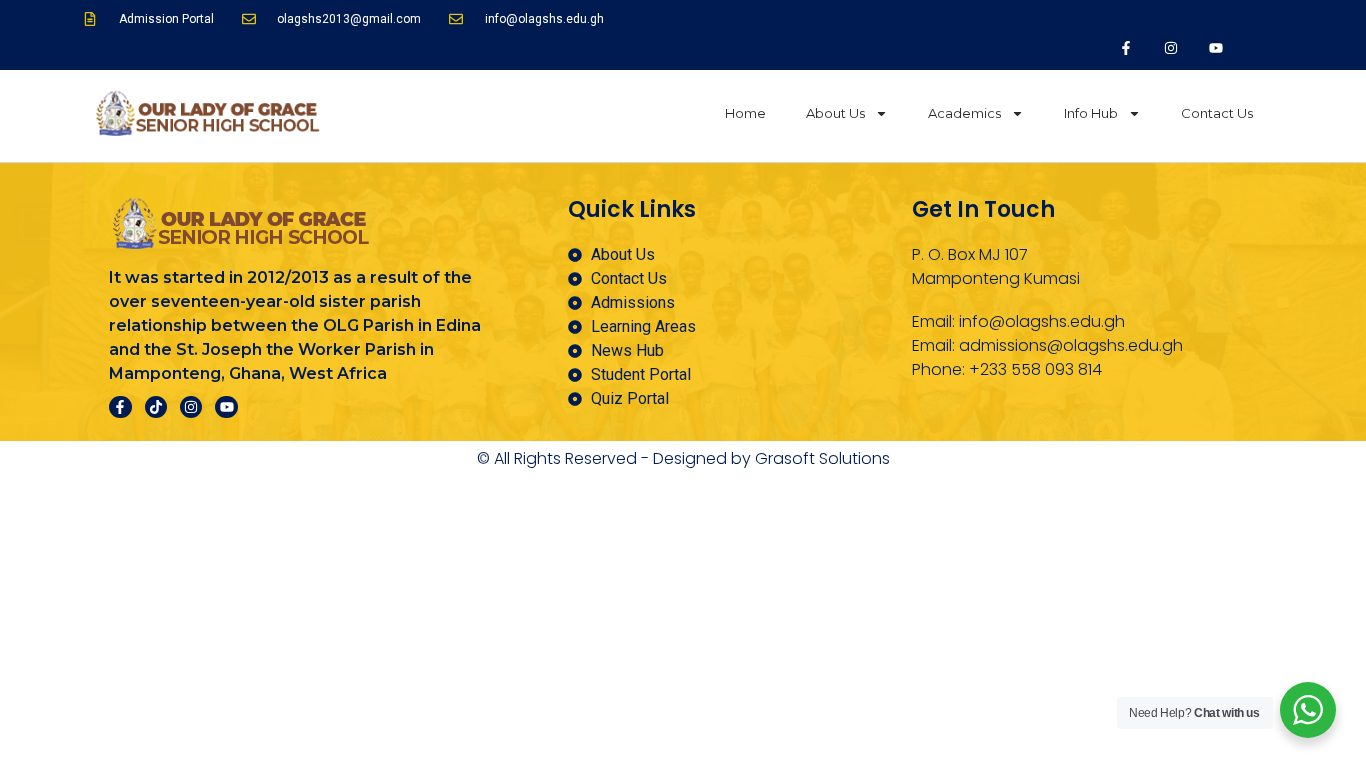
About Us (835, 113)
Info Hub (1091, 113)
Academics (964, 113)
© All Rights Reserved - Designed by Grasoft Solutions (683, 458)
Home (745, 113)
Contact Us (1217, 113)
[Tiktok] (156, 407)
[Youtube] (1215, 47)
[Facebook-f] (1126, 47)
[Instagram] (1171, 47)
